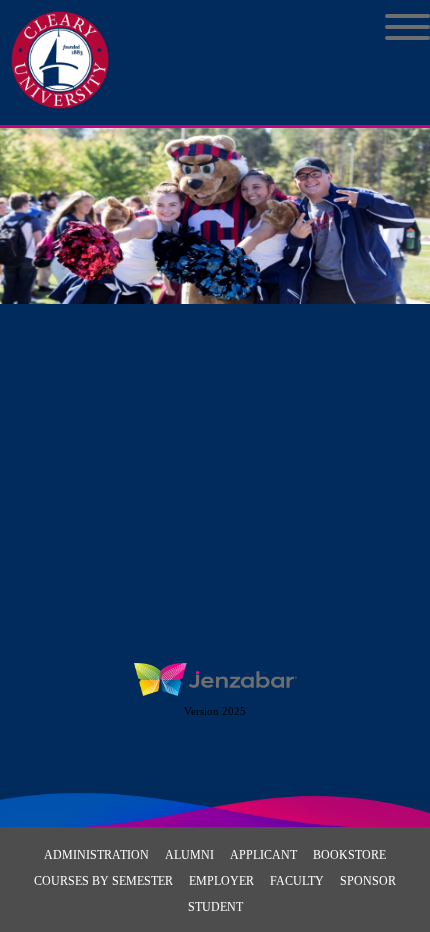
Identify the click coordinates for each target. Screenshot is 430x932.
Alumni (189, 855)
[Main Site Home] (60, 36)
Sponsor (368, 881)
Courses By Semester (103, 881)
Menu (392, 27)
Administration (96, 855)
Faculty (297, 881)
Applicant (263, 855)
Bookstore (349, 855)
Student (215, 907)
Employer (221, 881)
